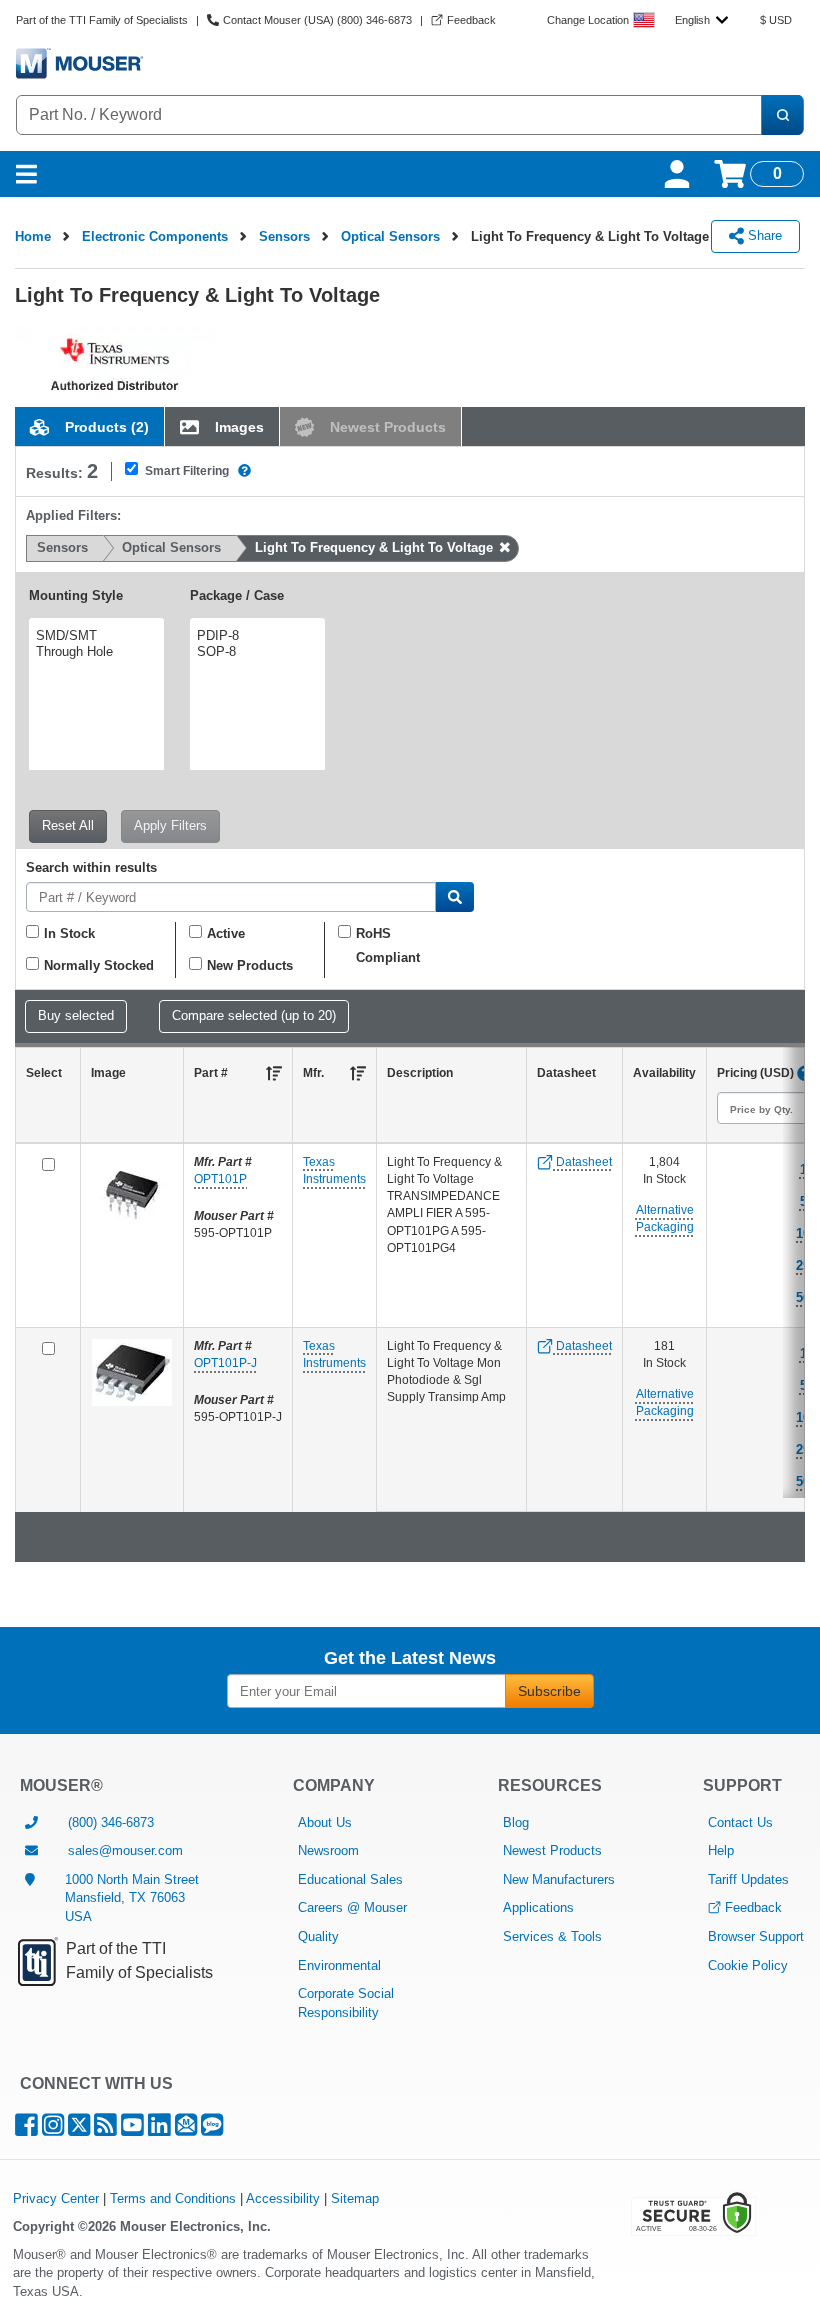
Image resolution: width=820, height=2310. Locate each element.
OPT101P (220, 1179)
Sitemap (355, 2198)
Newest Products (552, 1850)
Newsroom (328, 1850)
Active (226, 933)
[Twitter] (79, 2129)
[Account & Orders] (677, 174)
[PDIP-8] (255, 636)
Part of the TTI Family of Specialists (102, 20)
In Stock (69, 933)
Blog (516, 1822)
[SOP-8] (255, 652)
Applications (538, 1907)
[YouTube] (132, 2129)
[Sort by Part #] (274, 1073)
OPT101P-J (225, 1363)
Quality (318, 1936)
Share (763, 235)
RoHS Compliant (388, 945)
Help (721, 1850)
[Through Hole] (94, 652)
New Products (250, 965)
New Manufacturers (559, 1879)
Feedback (753, 1907)
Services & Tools (552, 1936)
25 (803, 1265)
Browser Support (756, 1936)
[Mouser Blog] (212, 2129)
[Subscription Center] (186, 2129)
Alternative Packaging (665, 1218)
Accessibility (283, 2198)
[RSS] (105, 2129)
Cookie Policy (748, 1965)
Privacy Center (56, 2198)
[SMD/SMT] (94, 636)
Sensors (284, 236)
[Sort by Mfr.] (358, 1073)
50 (803, 1297)
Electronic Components (155, 236)
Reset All (68, 825)
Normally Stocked (99, 965)
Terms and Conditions (173, 2198)
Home (33, 236)
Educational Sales (350, 1879)
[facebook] (26, 2129)
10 (803, 1233)
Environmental (339, 1965)
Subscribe (549, 1691)
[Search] (782, 115)
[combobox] (701, 20)
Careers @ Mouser (352, 1907)
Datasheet (582, 1162)
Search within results (91, 868)
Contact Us (740, 1822)
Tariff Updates (748, 1879)
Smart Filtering (187, 471)
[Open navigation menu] (26, 174)
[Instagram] (53, 2129)
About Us (325, 1822)
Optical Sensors (390, 236)
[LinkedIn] (159, 2129)
